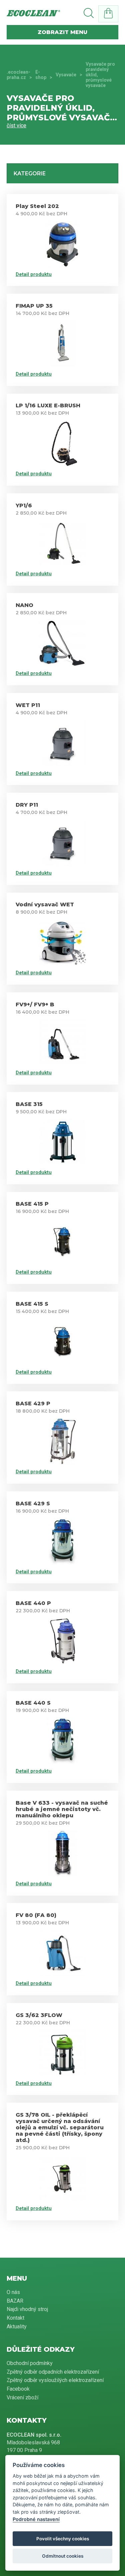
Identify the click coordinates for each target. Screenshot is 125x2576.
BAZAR (15, 2301)
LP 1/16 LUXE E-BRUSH (48, 405)
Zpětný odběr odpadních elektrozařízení (53, 2372)
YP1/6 (24, 505)
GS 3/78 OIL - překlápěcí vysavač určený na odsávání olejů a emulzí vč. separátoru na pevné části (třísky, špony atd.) (60, 2127)
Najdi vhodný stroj (27, 2309)
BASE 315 (29, 1104)
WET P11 (28, 705)
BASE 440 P (33, 1603)
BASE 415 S (32, 1304)
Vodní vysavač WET (45, 904)
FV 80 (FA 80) (36, 1915)
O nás (13, 2292)
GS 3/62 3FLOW (39, 2015)
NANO (24, 605)
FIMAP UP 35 (34, 306)
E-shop (41, 75)
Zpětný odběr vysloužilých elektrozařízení (55, 2380)
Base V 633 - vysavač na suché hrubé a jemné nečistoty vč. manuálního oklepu (62, 1809)
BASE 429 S (33, 1503)
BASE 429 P (33, 1403)
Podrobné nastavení (36, 2519)
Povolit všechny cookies (63, 2539)
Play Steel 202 (37, 206)
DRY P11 (27, 805)
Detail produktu (34, 274)
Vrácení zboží (22, 2397)
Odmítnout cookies (63, 2556)
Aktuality (17, 2326)
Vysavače (66, 75)
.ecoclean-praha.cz (18, 75)
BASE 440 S (33, 1703)
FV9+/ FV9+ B (35, 1004)
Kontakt (15, 2318)
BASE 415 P (32, 1204)
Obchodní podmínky (30, 2363)
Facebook (18, 2389)
